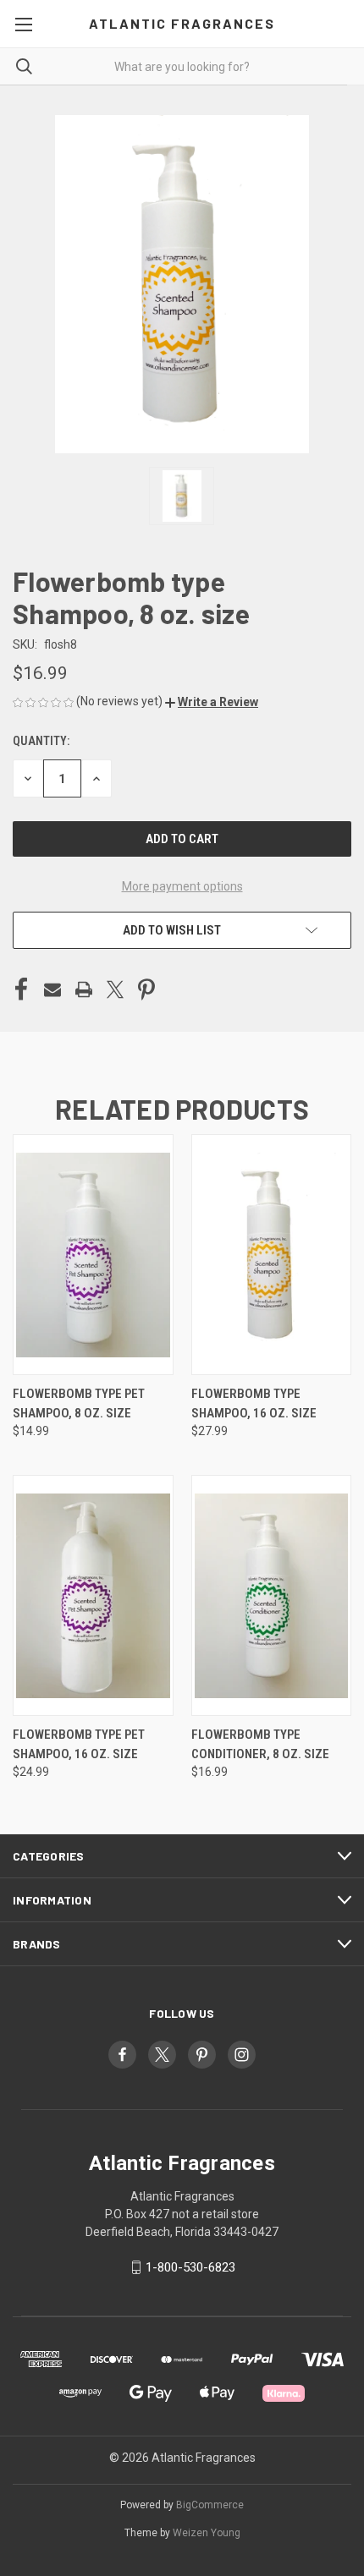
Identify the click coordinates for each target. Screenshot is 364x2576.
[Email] (52, 989)
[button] (212, 702)
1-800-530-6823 (190, 2267)
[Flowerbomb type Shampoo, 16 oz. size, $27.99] (272, 1255)
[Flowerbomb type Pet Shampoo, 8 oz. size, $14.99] (93, 1255)
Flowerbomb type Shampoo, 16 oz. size (254, 1403)
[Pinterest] (146, 989)
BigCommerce (210, 2505)
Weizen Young (207, 2533)
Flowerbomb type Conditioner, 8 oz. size (260, 1744)
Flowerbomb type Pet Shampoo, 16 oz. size (79, 1744)
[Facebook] (21, 989)
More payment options (182, 886)
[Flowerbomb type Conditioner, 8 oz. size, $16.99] (272, 1595)
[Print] (84, 989)
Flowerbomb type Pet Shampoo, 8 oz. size (79, 1403)
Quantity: (41, 741)
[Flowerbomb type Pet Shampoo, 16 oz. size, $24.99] (93, 1595)
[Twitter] (115, 989)
